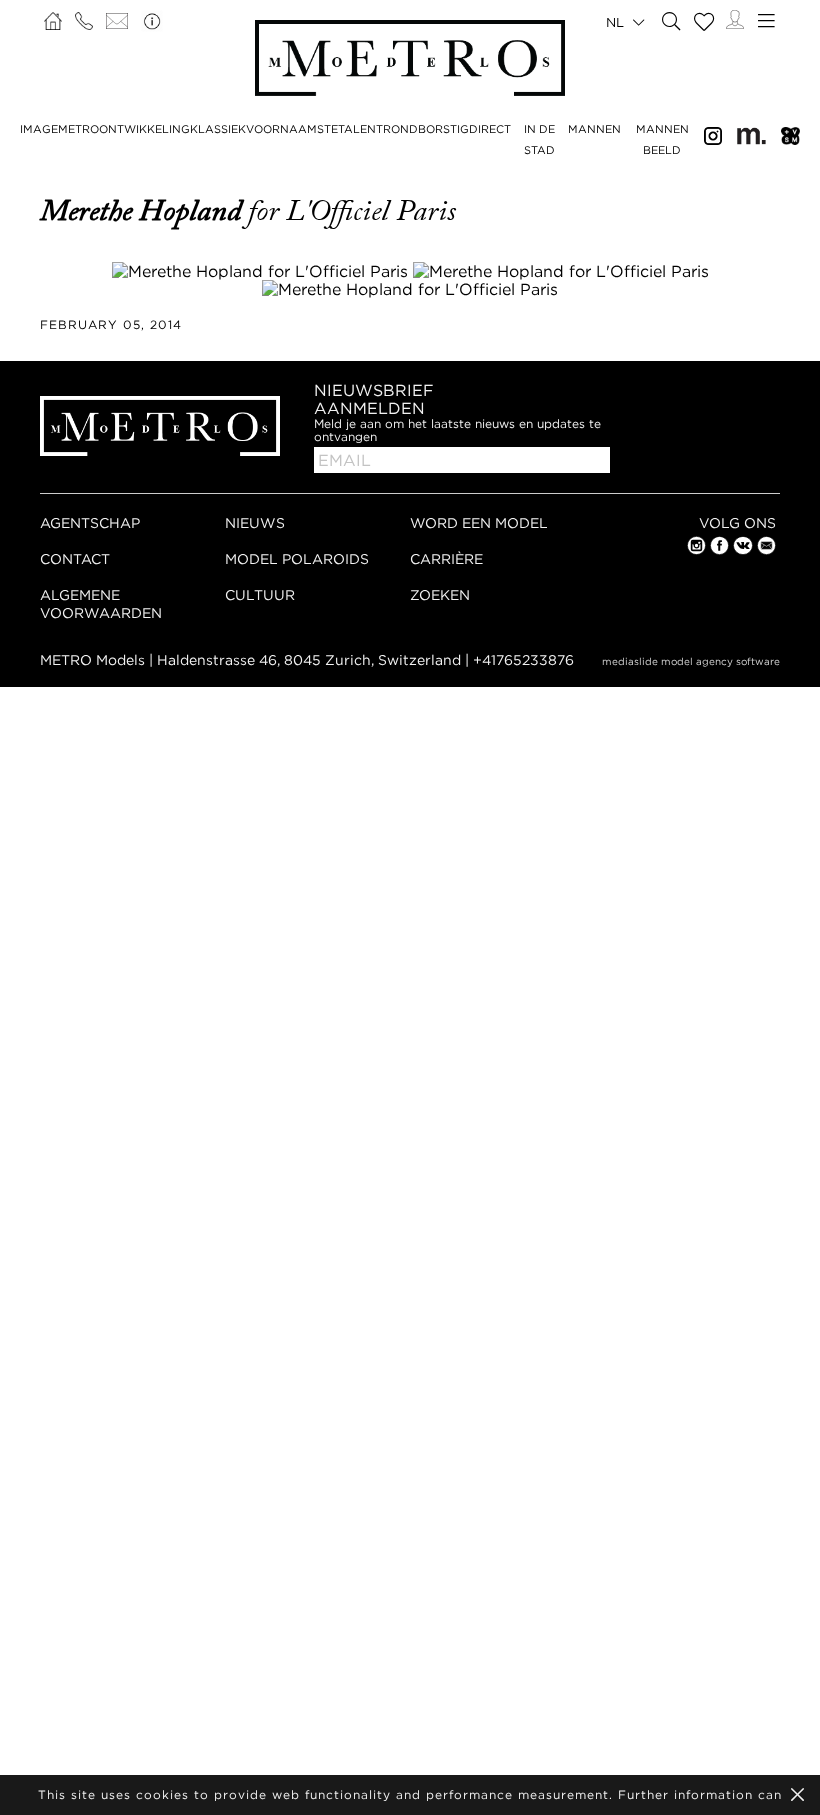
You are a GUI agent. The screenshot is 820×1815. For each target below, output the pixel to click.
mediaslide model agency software (691, 661)
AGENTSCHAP (90, 522)
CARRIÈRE (446, 558)
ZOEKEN (440, 594)
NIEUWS (255, 522)
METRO (78, 129)
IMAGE (39, 129)
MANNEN (594, 129)
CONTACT (75, 558)
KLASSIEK (218, 129)
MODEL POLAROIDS (297, 558)
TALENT (360, 129)
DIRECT (490, 129)
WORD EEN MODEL (479, 522)
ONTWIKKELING (144, 129)
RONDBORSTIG (426, 129)
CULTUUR (260, 594)
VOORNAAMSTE (292, 129)
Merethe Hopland (144, 211)
